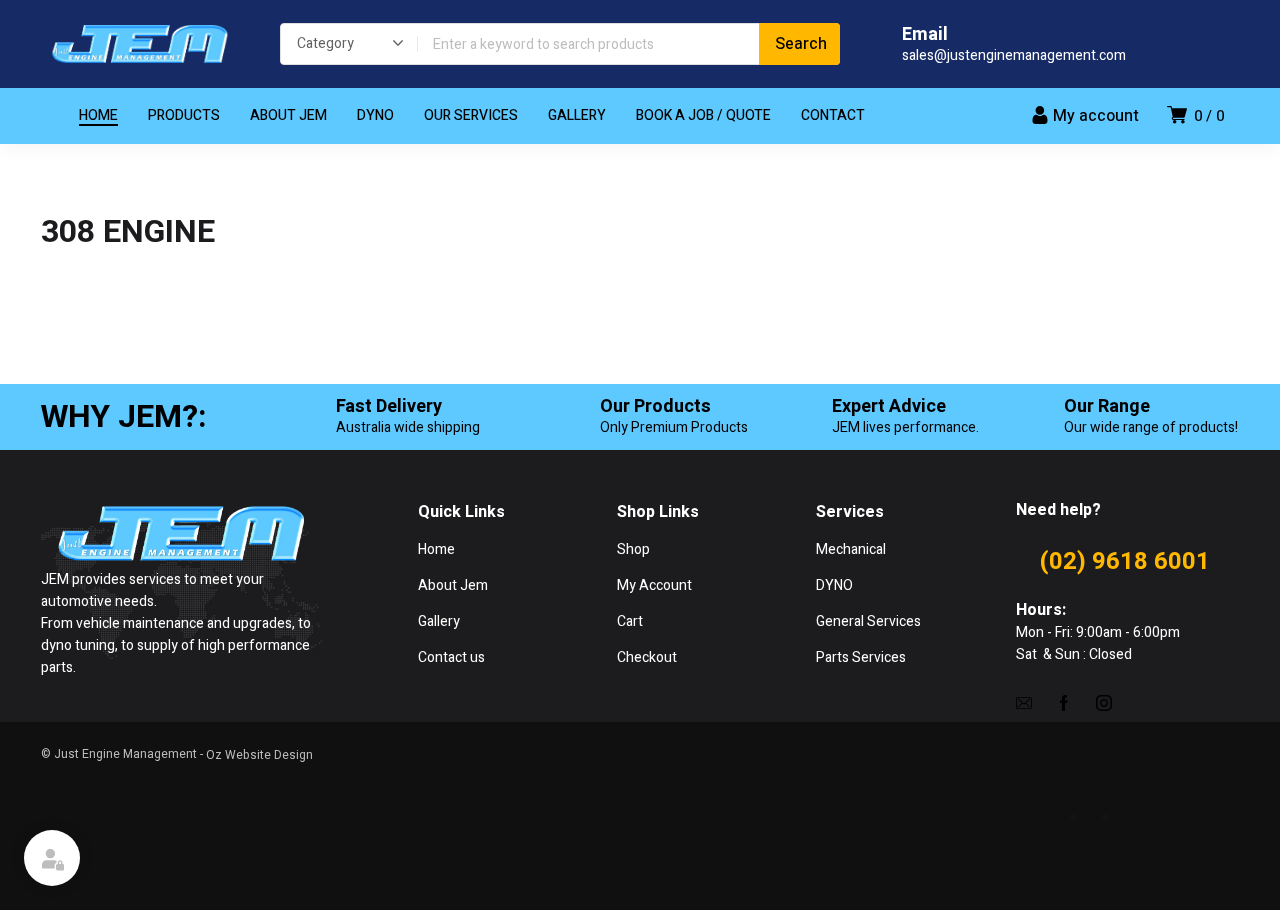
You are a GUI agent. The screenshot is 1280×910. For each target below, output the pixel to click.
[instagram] (1104, 702)
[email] (1024, 702)
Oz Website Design (259, 755)
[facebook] (1064, 702)
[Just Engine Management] (140, 44)
